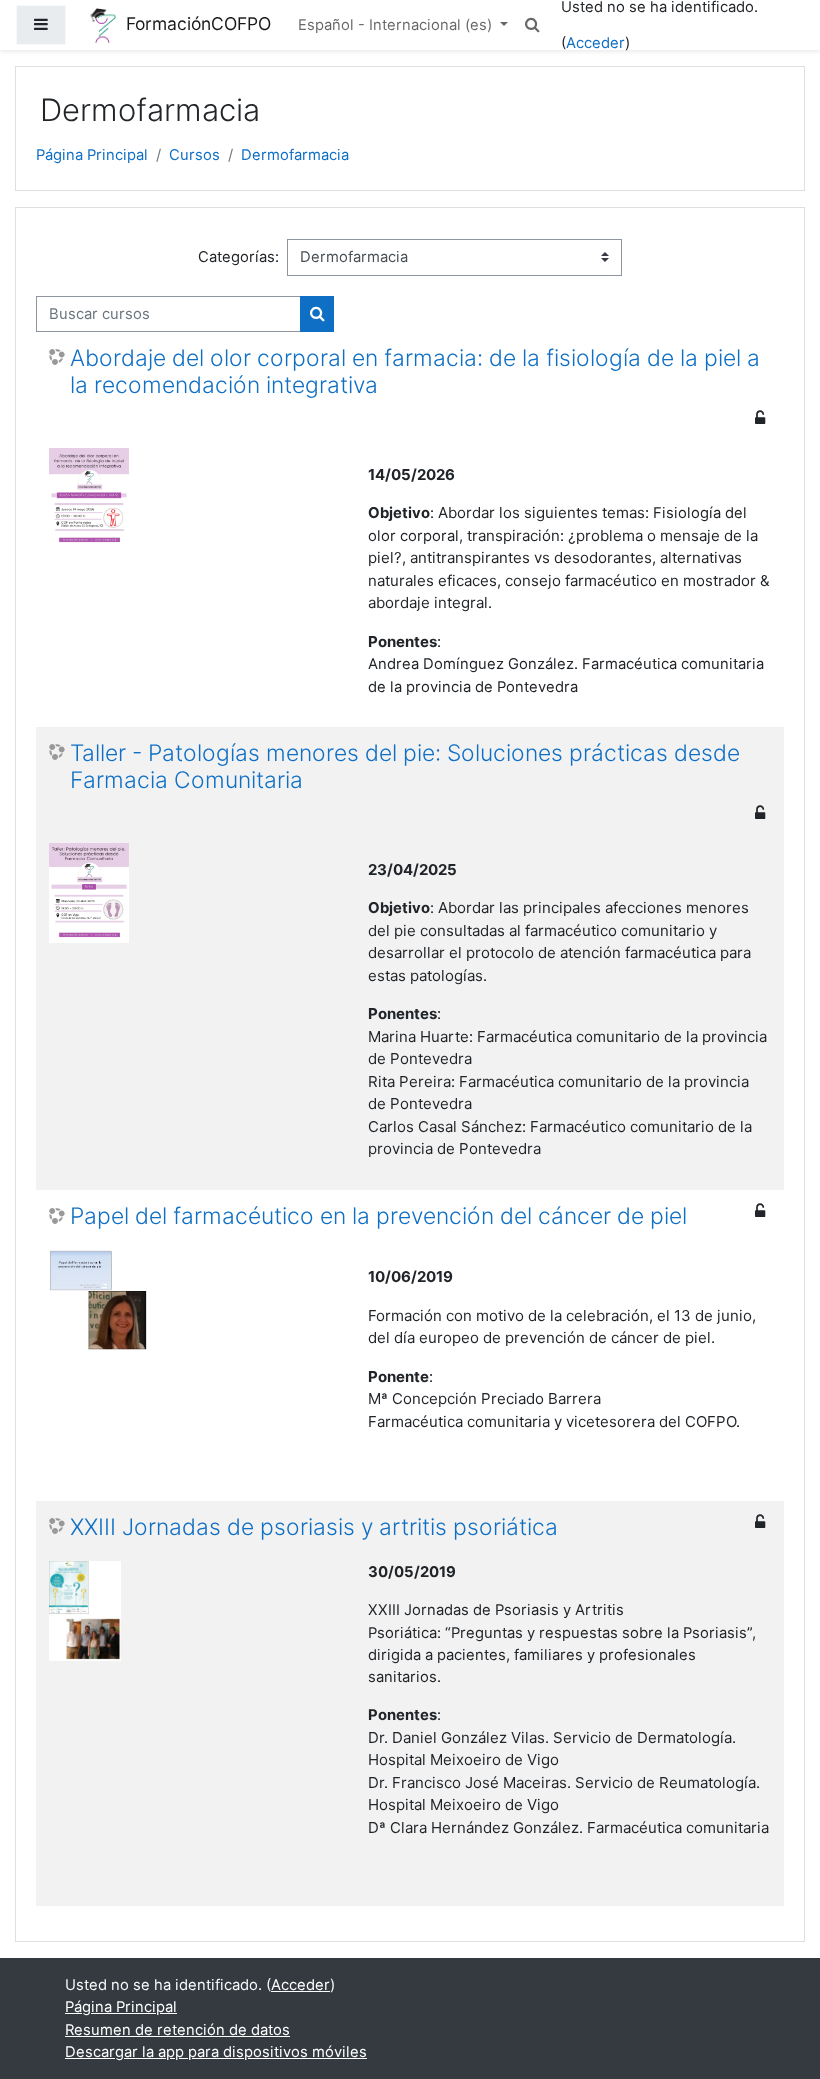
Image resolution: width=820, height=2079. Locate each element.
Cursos (194, 155)
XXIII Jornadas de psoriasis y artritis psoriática (314, 1527)
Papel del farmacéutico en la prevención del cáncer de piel (378, 1216)
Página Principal (92, 155)
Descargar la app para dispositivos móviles (216, 2052)
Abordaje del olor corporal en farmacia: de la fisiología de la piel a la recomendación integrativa (415, 372)
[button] (533, 25)
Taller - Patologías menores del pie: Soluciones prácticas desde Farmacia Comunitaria (405, 767)
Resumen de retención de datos (177, 2030)
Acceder (595, 43)
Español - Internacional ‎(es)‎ (397, 25)
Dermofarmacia (295, 155)
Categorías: (238, 257)
